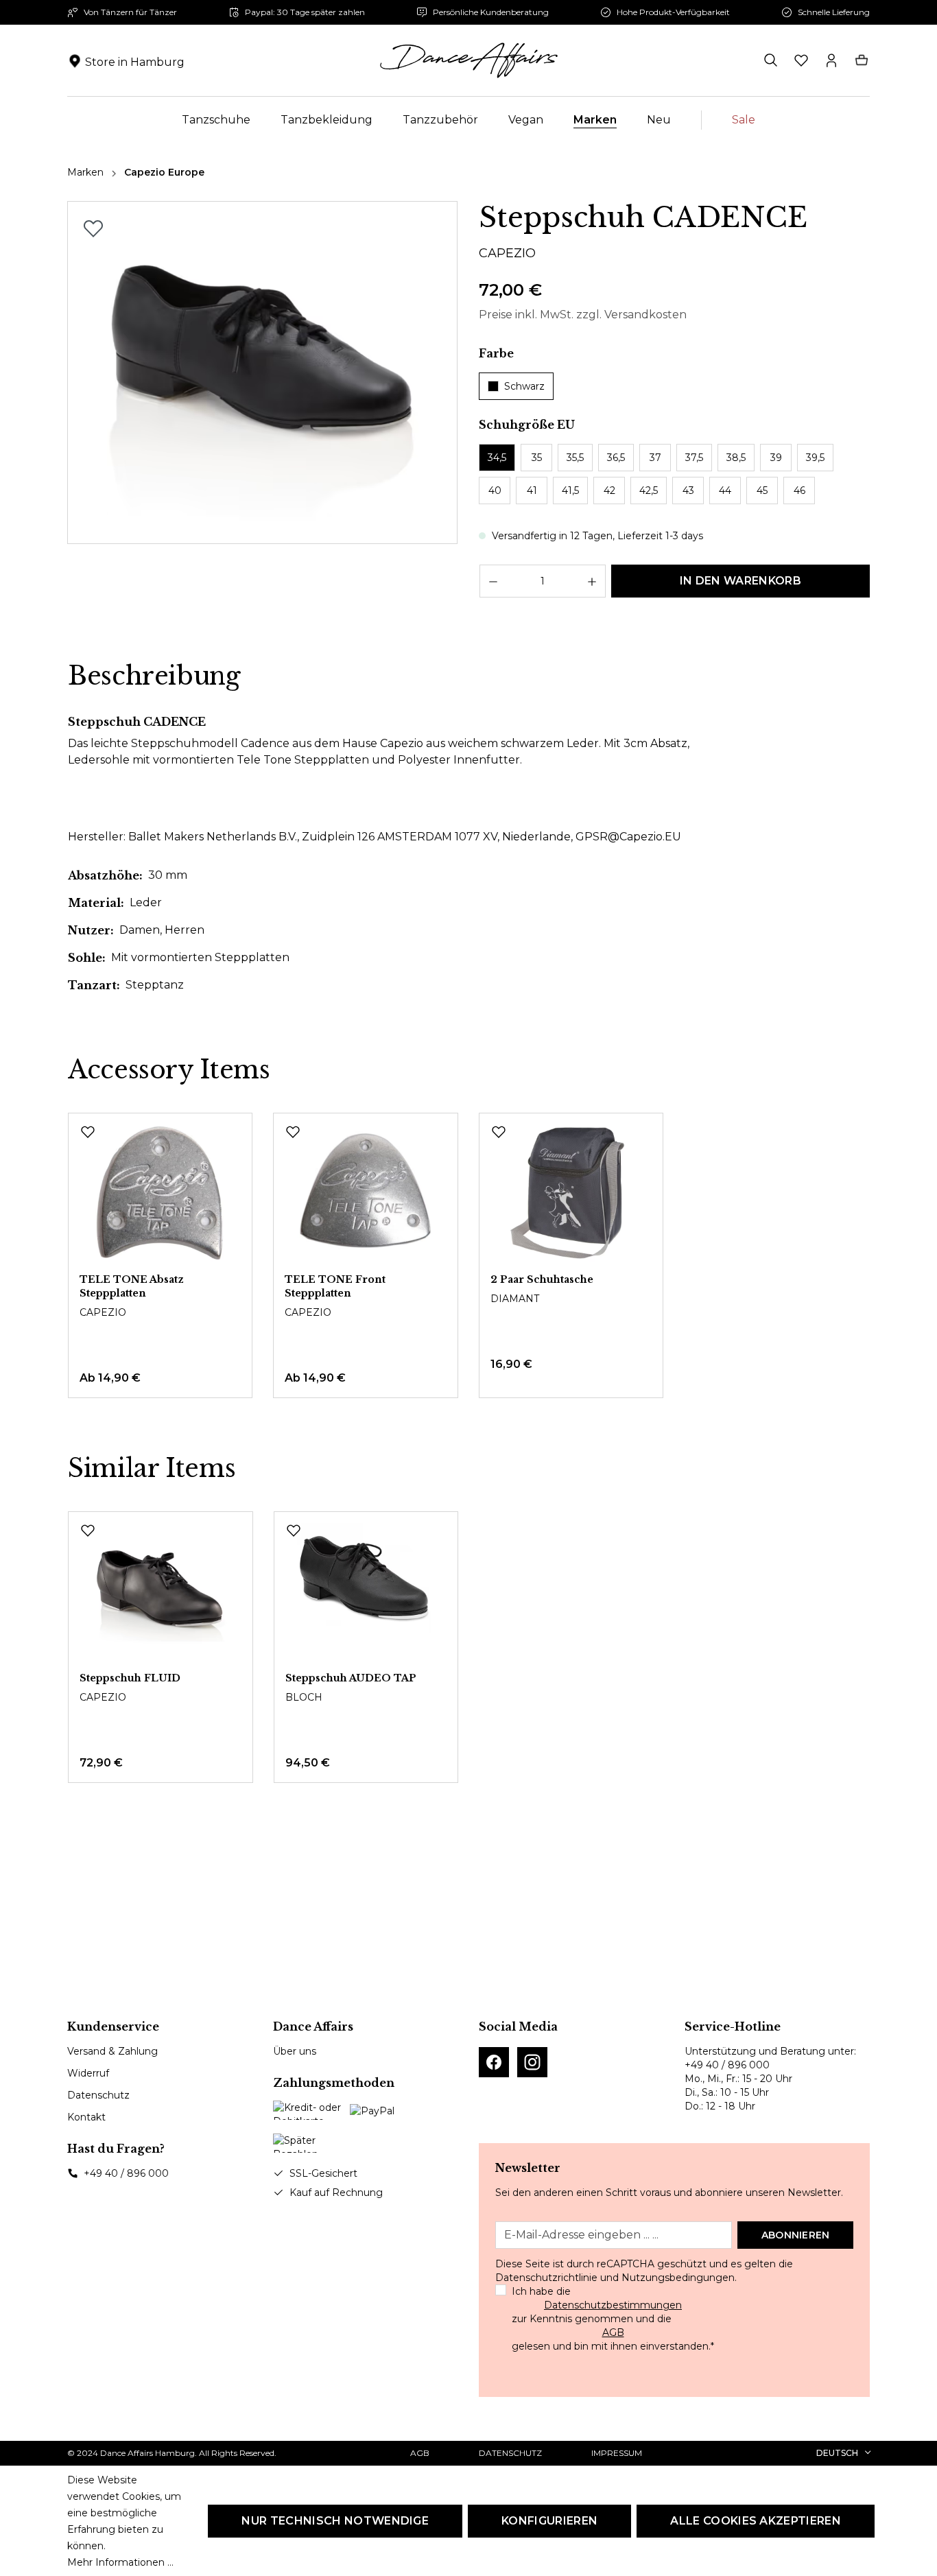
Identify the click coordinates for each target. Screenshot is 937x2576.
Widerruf (88, 2073)
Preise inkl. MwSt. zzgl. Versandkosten (583, 315)
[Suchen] (771, 60)
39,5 (815, 458)
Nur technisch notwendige (335, 2521)
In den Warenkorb (740, 581)
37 (655, 458)
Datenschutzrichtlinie (546, 2278)
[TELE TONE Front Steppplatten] (365, 1193)
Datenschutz (98, 2095)
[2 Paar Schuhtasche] (571, 1193)
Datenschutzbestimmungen (613, 2305)
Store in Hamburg (135, 62)
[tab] (154, 676)
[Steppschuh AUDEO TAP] (366, 1592)
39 (776, 458)
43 (688, 491)
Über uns (295, 2051)
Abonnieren (796, 2235)
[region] (263, 373)
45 (762, 491)
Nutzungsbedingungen (678, 2278)
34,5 (497, 458)
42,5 (649, 491)
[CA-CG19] (263, 373)
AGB (613, 2332)
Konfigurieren (549, 2521)
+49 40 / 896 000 (126, 2173)
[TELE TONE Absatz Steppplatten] (160, 1193)
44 (725, 491)
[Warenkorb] (862, 60)
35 (537, 458)
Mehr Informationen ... (120, 2562)
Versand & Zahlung (112, 2051)
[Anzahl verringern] (493, 581)
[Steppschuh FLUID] (161, 1592)
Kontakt (86, 2117)
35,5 (575, 458)
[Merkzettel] (801, 60)
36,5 (616, 458)
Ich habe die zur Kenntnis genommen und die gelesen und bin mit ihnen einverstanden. (613, 2319)
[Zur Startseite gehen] (468, 60)
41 (532, 491)
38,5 (736, 458)
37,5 (694, 458)
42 (609, 491)
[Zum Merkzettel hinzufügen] (93, 228)
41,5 (570, 491)
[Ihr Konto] (831, 60)
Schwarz (524, 386)
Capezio (507, 253)
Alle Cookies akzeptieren (756, 2521)
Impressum (617, 2453)
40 (495, 491)
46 (799, 491)
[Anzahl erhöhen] (592, 581)
